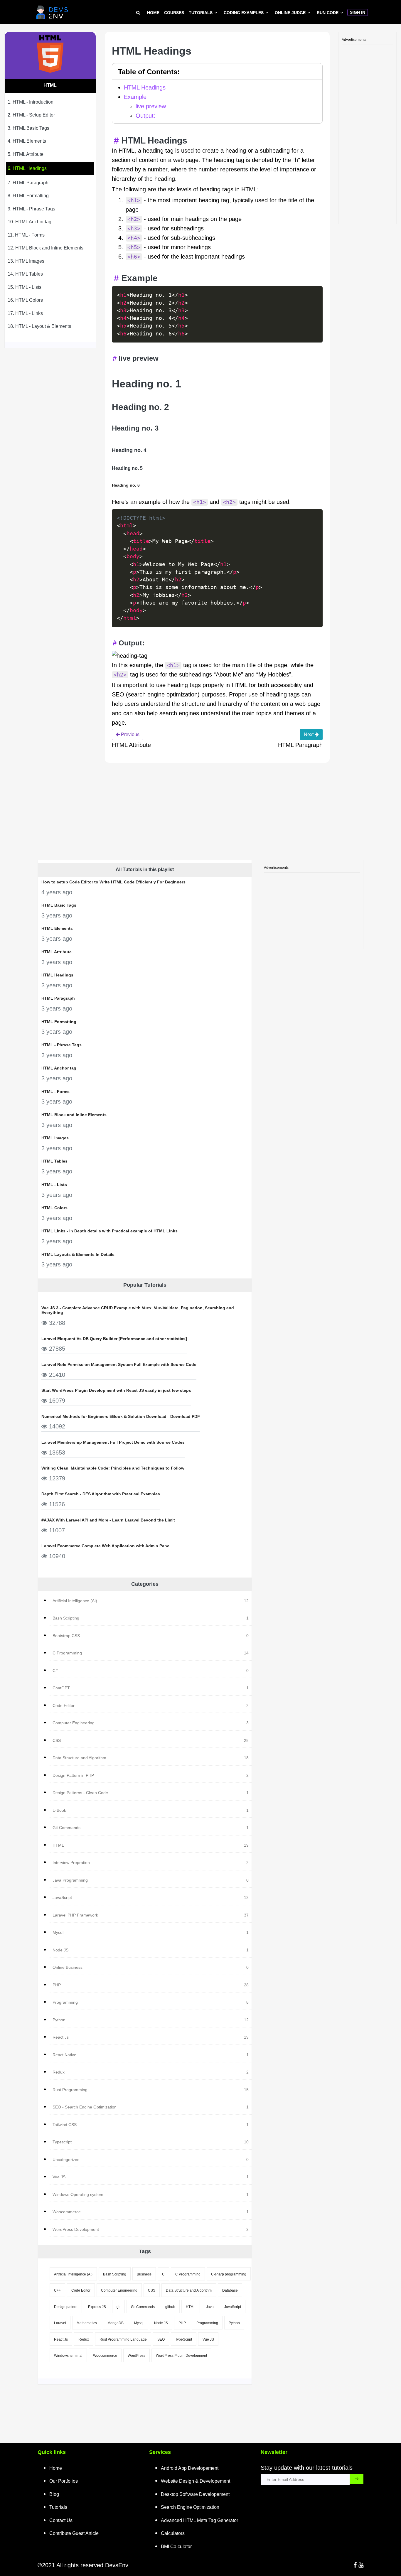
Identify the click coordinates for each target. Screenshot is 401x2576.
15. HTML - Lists (25, 287)
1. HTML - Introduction (31, 102)
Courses (174, 13)
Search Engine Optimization (190, 2507)
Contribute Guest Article (74, 2533)
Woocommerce (105, 2356)
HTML (191, 2307)
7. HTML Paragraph (28, 182)
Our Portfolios (64, 2481)
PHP (182, 2323)
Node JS (161, 2323)
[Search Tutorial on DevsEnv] (138, 13)
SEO (161, 2339)
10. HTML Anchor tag (30, 222)
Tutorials (201, 13)
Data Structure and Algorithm (189, 2290)
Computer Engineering (119, 2290)
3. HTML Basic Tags (28, 128)
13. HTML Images (26, 261)
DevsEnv (117, 2565)
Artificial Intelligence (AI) (73, 2274)
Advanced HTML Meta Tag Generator (199, 2520)
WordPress (137, 2356)
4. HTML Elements (27, 141)
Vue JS (208, 2339)
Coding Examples (244, 13)
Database (230, 2290)
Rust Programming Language (123, 2339)
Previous (130, 734)
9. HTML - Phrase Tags (31, 209)
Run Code (328, 13)
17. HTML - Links (25, 313)
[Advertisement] (368, 133)
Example (135, 97)
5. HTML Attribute (26, 154)
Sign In (358, 12)
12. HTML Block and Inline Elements (46, 248)
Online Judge (290, 13)
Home (153, 13)
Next (309, 734)
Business (144, 2274)
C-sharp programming (229, 2274)
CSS (152, 2290)
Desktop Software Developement (195, 2494)
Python (234, 2323)
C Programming (188, 2274)
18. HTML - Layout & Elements (39, 326)
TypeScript (184, 2339)
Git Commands (143, 2307)
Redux (84, 2339)
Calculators (173, 2533)
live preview (151, 106)
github (170, 2307)
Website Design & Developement (196, 2481)
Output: (145, 116)
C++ (57, 2290)
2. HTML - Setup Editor (31, 115)
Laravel (60, 2323)
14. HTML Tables (25, 274)
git (118, 2307)
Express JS (97, 2307)
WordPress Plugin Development (181, 2356)
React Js (61, 2339)
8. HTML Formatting (28, 196)
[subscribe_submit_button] (357, 2479)
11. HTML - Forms (26, 235)
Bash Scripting (115, 2274)
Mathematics (87, 2323)
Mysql (139, 2323)
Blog (54, 2494)
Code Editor (81, 2290)
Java (210, 2307)
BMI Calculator (176, 2547)
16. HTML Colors (25, 300)
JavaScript (233, 2307)
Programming (207, 2323)
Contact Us (61, 2520)
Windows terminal (68, 2356)
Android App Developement (190, 2468)
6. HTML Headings (27, 168)
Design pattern (66, 2307)
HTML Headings (145, 87)
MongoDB (116, 2323)
